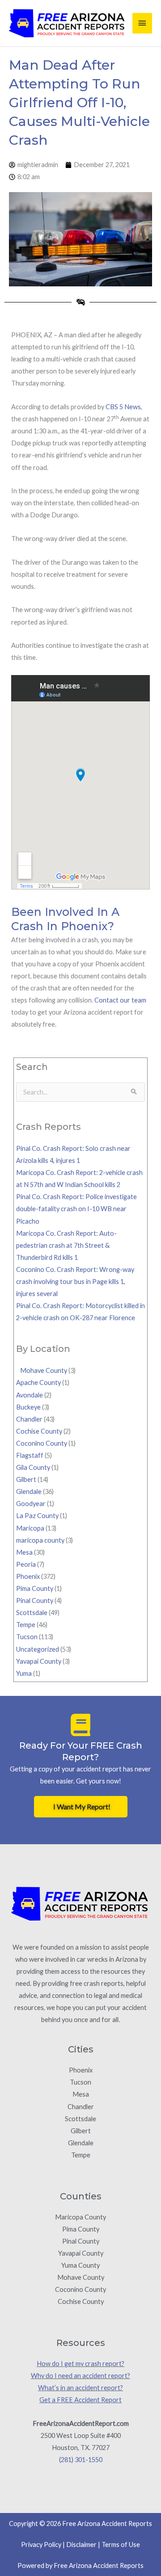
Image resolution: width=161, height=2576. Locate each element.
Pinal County (35, 1601)
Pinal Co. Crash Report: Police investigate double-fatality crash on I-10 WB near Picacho (76, 1209)
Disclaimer (81, 2545)
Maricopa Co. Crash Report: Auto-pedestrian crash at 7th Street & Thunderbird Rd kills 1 (66, 1245)
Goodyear (31, 1504)
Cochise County (39, 1431)
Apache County (38, 1382)
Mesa (24, 1552)
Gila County (33, 1467)
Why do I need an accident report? (80, 2376)
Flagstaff (30, 1455)
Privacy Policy (41, 2545)
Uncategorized (38, 1649)
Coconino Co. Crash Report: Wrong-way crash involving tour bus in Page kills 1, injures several (75, 1282)
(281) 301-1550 (81, 2460)
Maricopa (30, 1528)
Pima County (35, 1588)
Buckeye (28, 1407)
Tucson (27, 1637)
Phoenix (28, 1576)
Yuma (24, 1673)
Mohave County (42, 1370)
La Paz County (37, 1516)
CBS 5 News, (124, 407)
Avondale (30, 1395)
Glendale (29, 1491)
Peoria (26, 1564)
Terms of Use (121, 2545)
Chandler (29, 1419)
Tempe (26, 1625)
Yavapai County (39, 1661)
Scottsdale (32, 1613)
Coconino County (42, 1443)
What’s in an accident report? (80, 2388)
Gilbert (26, 1479)
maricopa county (40, 1540)
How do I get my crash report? (80, 2364)
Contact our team (120, 1000)
